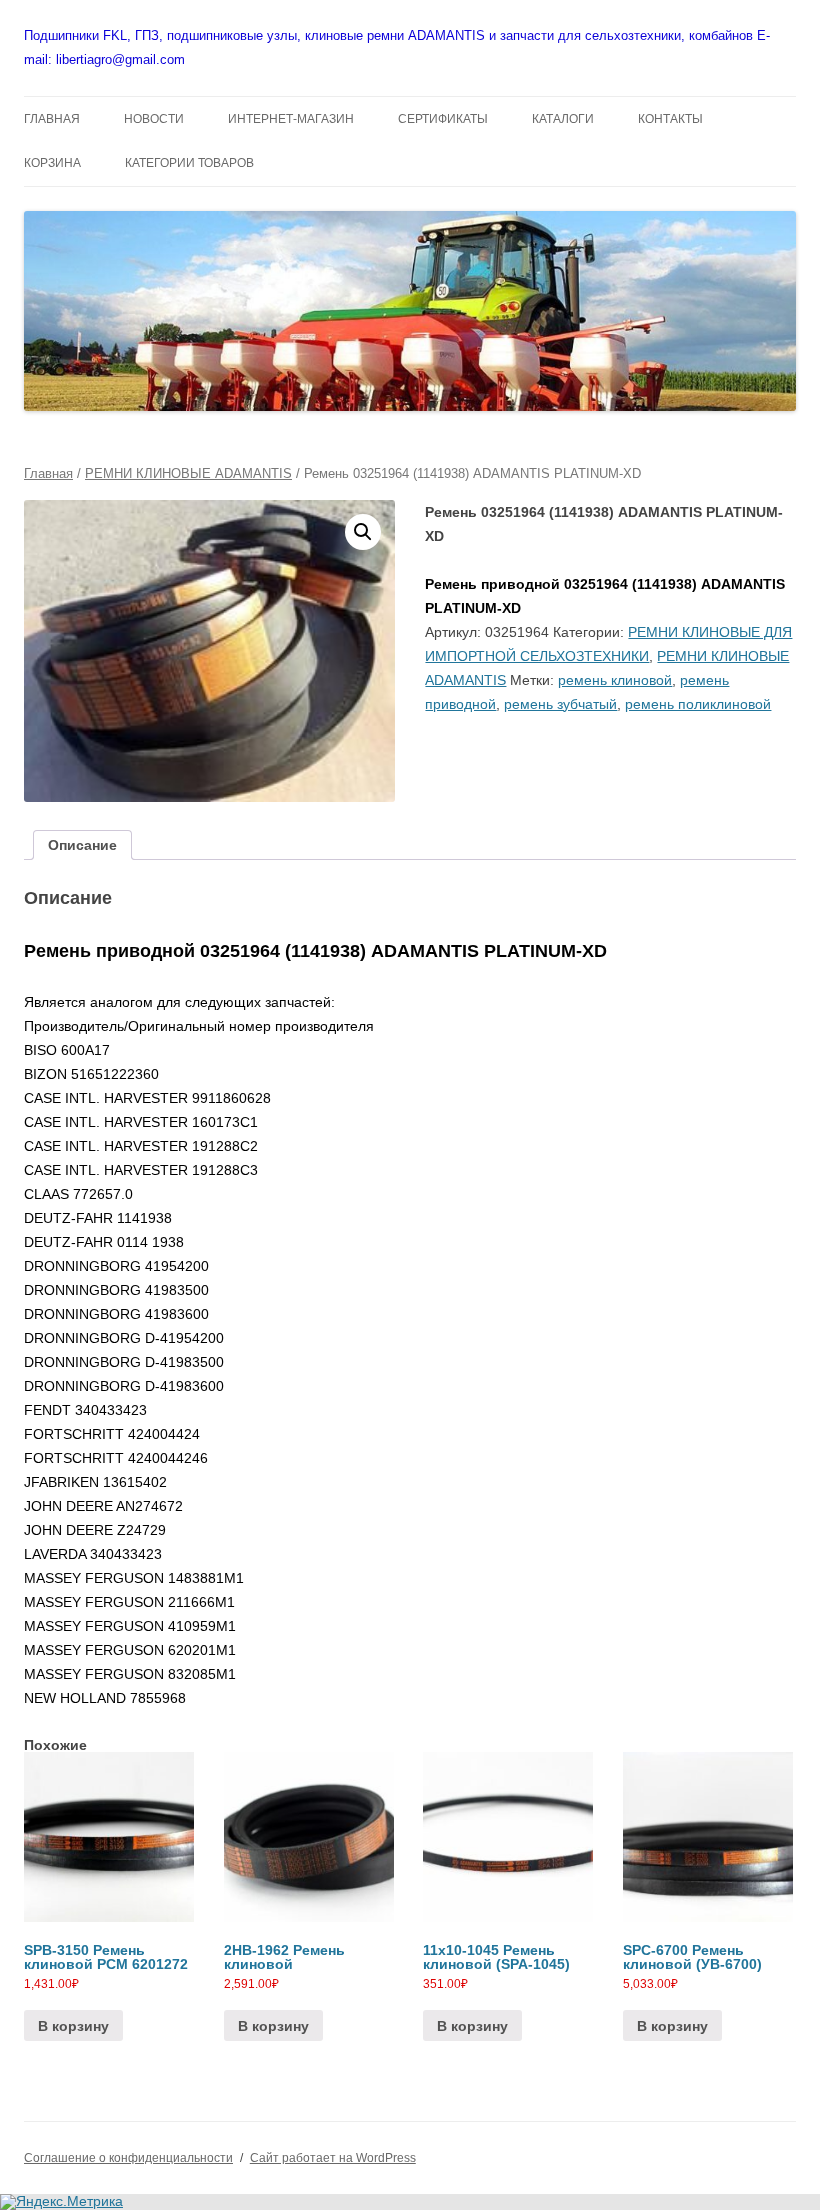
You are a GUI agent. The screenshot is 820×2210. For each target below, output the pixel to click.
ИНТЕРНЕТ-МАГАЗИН (291, 119)
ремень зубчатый (560, 704)
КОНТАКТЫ (670, 119)
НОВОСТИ (154, 119)
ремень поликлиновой (698, 704)
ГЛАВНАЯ (52, 119)
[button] (363, 532)
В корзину (73, 2026)
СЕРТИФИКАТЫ (443, 119)
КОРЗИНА (52, 163)
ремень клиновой (615, 680)
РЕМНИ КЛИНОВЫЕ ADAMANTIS (188, 473)
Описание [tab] (82, 845)
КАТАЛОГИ (563, 119)
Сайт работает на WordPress (333, 2158)
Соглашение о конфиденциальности (128, 2158)
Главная (48, 473)
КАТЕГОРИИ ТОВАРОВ (189, 163)
